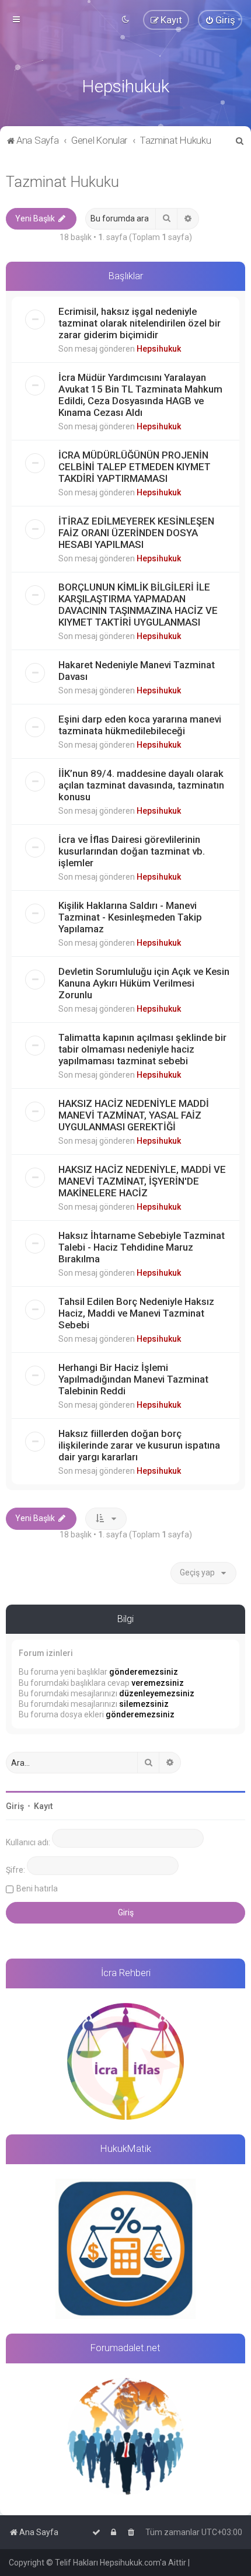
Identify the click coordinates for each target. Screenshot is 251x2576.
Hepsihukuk (159, 349)
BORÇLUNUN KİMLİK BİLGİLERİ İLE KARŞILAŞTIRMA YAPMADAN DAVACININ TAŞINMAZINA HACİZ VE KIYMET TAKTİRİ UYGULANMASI (138, 605)
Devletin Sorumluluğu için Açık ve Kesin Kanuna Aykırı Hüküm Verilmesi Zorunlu (144, 983)
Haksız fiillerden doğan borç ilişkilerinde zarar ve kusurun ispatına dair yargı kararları (139, 1445)
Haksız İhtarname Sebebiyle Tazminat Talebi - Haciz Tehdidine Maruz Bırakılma (142, 1247)
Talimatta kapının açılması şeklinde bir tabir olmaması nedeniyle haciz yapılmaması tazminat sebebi (142, 1049)
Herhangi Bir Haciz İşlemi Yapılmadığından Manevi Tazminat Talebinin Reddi (133, 1379)
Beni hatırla (37, 1888)
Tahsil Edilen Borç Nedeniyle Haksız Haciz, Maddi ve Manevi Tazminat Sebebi (136, 1313)
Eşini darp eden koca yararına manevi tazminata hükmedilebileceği (140, 725)
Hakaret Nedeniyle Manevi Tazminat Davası (137, 671)
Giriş (15, 1806)
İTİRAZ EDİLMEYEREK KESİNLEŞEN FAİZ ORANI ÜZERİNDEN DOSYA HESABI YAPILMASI (136, 533)
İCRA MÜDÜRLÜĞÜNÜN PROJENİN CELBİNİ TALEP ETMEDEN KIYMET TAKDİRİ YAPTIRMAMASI (135, 467)
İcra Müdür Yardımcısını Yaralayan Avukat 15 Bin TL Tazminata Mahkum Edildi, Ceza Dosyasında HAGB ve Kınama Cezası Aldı (140, 395)
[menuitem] (220, 20)
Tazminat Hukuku (62, 182)
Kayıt (43, 1806)
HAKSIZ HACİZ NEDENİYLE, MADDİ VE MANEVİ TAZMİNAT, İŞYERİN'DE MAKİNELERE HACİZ (142, 1181)
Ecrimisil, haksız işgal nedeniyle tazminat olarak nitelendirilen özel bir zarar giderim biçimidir (140, 323)
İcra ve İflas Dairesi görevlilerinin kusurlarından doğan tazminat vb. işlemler (132, 851)
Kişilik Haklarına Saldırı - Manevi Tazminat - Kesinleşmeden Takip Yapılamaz (130, 917)
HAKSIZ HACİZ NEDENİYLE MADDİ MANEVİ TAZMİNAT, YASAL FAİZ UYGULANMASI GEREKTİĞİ (134, 1115)
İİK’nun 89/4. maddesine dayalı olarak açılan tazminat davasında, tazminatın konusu (141, 785)
